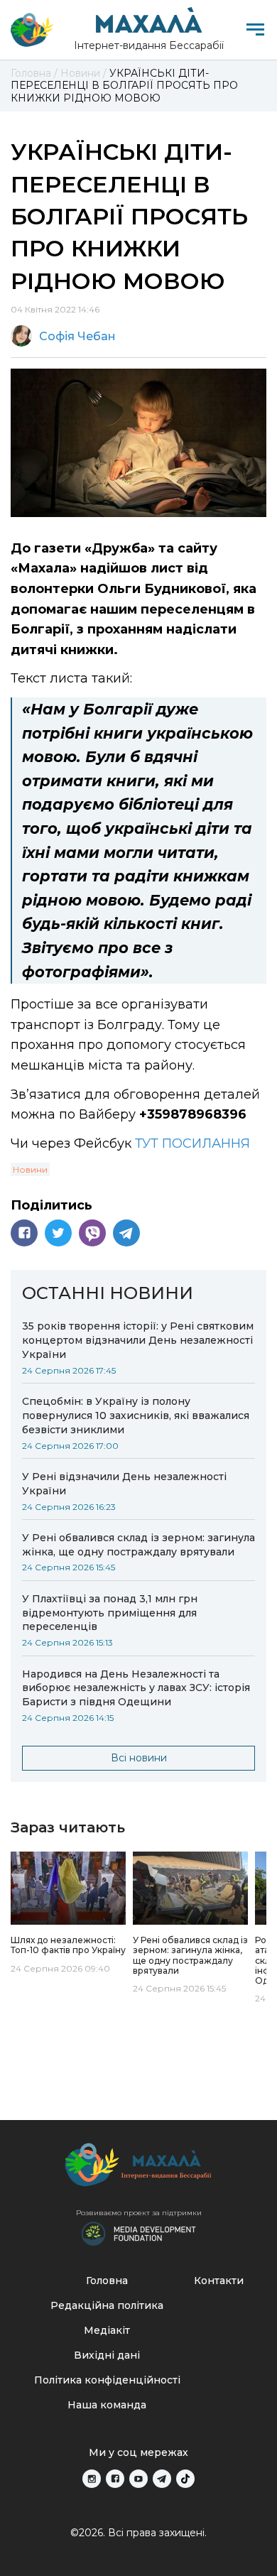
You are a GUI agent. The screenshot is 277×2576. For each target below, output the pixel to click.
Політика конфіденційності (107, 2380)
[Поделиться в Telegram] (126, 1233)
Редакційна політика (107, 2305)
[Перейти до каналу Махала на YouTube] (138, 2479)
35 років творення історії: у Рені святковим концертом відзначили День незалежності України (138, 1340)
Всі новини (139, 1758)
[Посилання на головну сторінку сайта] (138, 2168)
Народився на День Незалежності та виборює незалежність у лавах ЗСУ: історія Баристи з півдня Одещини (136, 1688)
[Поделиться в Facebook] (24, 1233)
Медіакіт (107, 2330)
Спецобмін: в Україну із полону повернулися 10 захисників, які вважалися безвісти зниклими (136, 1415)
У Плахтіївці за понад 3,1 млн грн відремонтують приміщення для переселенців (110, 1613)
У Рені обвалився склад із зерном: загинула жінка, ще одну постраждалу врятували (138, 1545)
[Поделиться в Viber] (92, 1233)
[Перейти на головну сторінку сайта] (32, 30)
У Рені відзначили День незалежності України (124, 1484)
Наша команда (107, 2405)
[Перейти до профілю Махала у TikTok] (185, 2479)
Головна (107, 2281)
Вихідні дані (107, 2355)
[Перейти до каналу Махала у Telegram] (162, 2479)
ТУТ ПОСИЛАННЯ (192, 1143)
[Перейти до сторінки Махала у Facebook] (115, 2479)
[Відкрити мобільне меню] (255, 29)
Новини (30, 1169)
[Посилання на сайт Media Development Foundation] (138, 2232)
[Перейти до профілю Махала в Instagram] (92, 2479)
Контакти (219, 2281)
